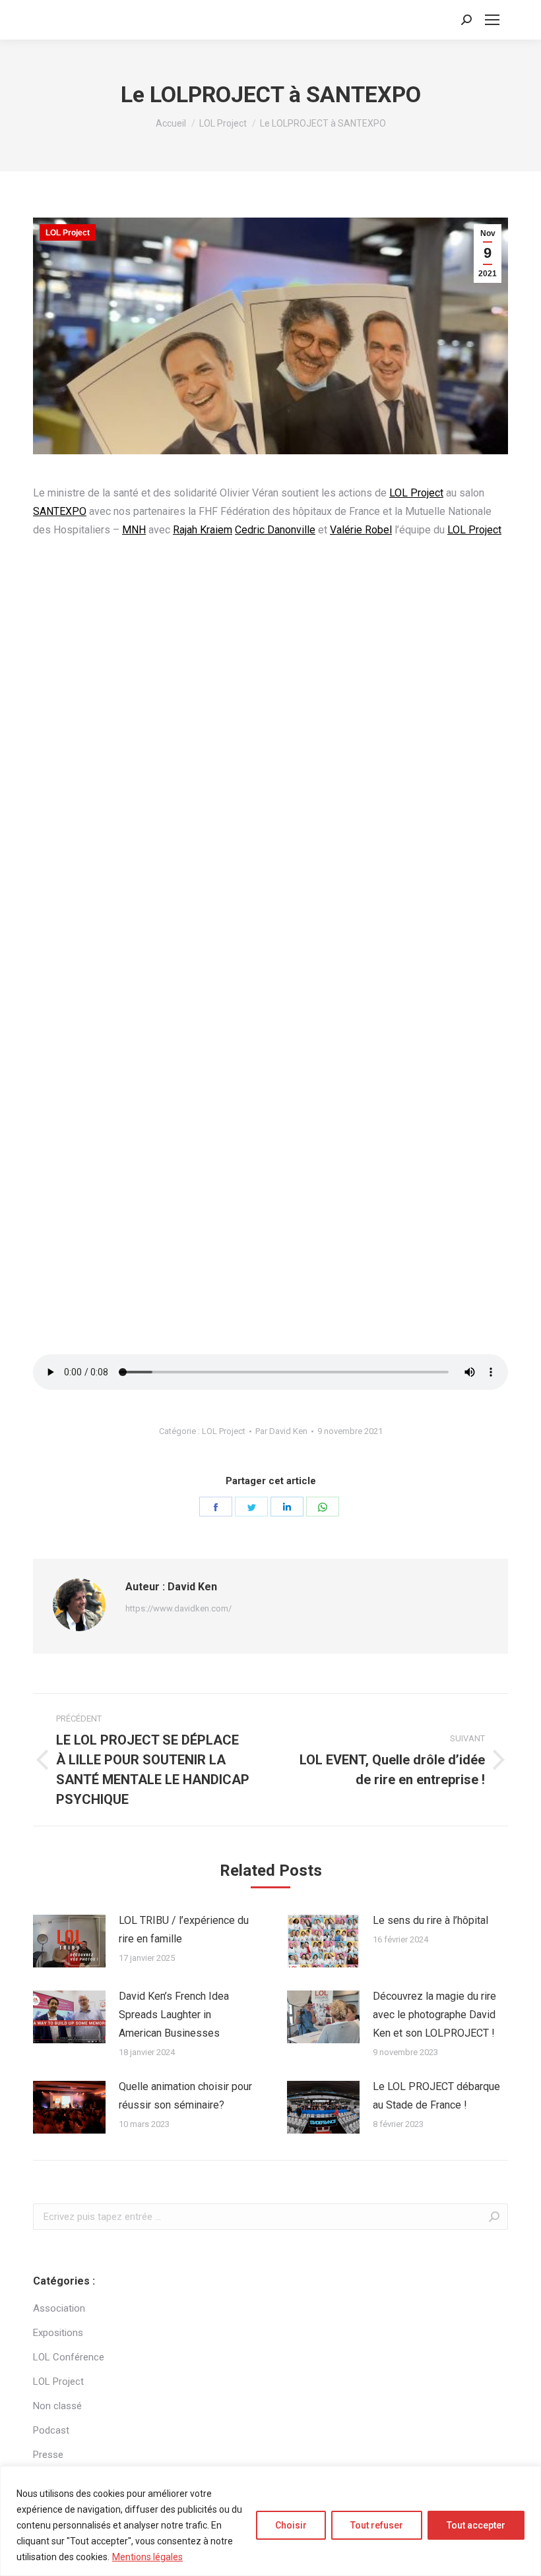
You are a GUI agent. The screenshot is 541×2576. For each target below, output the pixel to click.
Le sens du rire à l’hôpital (430, 1920)
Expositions (58, 2333)
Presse (48, 2455)
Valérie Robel (361, 530)
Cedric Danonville (275, 530)
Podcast (51, 2430)
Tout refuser (377, 2525)
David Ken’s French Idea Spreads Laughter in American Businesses (174, 2015)
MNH (134, 530)
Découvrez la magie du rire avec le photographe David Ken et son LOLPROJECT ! (434, 2015)
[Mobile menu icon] (492, 20)
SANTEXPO (60, 511)
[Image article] (69, 1941)
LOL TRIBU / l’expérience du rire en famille (184, 1930)
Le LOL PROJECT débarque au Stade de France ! (436, 2096)
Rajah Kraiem (203, 530)
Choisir (291, 2525)
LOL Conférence (69, 2357)
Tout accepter (476, 2525)
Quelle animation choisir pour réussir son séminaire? (185, 2096)
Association (59, 2308)
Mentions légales (147, 2557)
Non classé (57, 2406)
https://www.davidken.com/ (178, 1608)
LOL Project (68, 233)
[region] (270, 2521)
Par (281, 1431)
